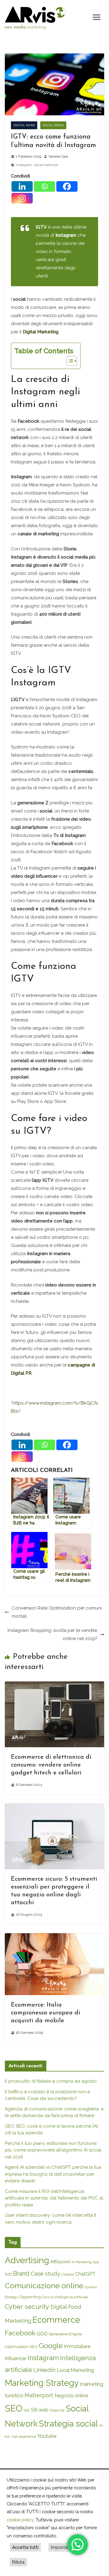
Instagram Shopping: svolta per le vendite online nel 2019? (52, 1634)
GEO (33, 2347)
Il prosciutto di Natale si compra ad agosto (51, 2081)
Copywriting (30, 2297)
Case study (45, 2274)
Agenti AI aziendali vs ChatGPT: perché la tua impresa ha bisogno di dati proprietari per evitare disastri (53, 2174)
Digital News (24, 125)
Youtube (47, 2436)
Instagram (24, 165)
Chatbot (68, 2274)
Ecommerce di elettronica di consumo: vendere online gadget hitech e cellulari (51, 1765)
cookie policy (20, 2520)
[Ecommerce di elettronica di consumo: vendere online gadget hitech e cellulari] (54, 1685)
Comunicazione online (44, 2286)
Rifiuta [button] (18, 2562)
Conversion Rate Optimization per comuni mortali (57, 1612)
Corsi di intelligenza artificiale (65, 2297)
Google (51, 2345)
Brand (21, 2273)
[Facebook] (67, 186)
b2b (8, 2274)
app (96, 2262)
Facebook (20, 2333)
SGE (27, 2410)
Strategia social (68, 2424)
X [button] (104, 2475)
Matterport (39, 2395)
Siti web (40, 2410)
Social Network (46, 165)
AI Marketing (82, 2262)
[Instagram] (22, 198)
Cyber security (27, 2307)
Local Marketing (75, 2370)
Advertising (27, 2260)
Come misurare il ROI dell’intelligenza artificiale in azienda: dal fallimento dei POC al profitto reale (54, 2198)
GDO (42, 2334)
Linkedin (44, 2370)
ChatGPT (85, 2274)
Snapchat (57, 2410)
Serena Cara (58, 156)
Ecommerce (56, 2320)
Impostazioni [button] (64, 2547)
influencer (16, 2358)
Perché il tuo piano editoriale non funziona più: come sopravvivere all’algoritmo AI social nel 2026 (53, 2150)
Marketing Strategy (42, 2383)
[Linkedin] (22, 186)
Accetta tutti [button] (25, 2547)
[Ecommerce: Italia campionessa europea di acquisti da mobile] (54, 1937)
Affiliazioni (60, 2262)
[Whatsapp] (45, 186)
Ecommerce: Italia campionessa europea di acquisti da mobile (46, 2013)
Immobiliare (77, 2346)
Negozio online (71, 2396)
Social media (53, 125)
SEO (14, 2408)
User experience (23, 2437)
